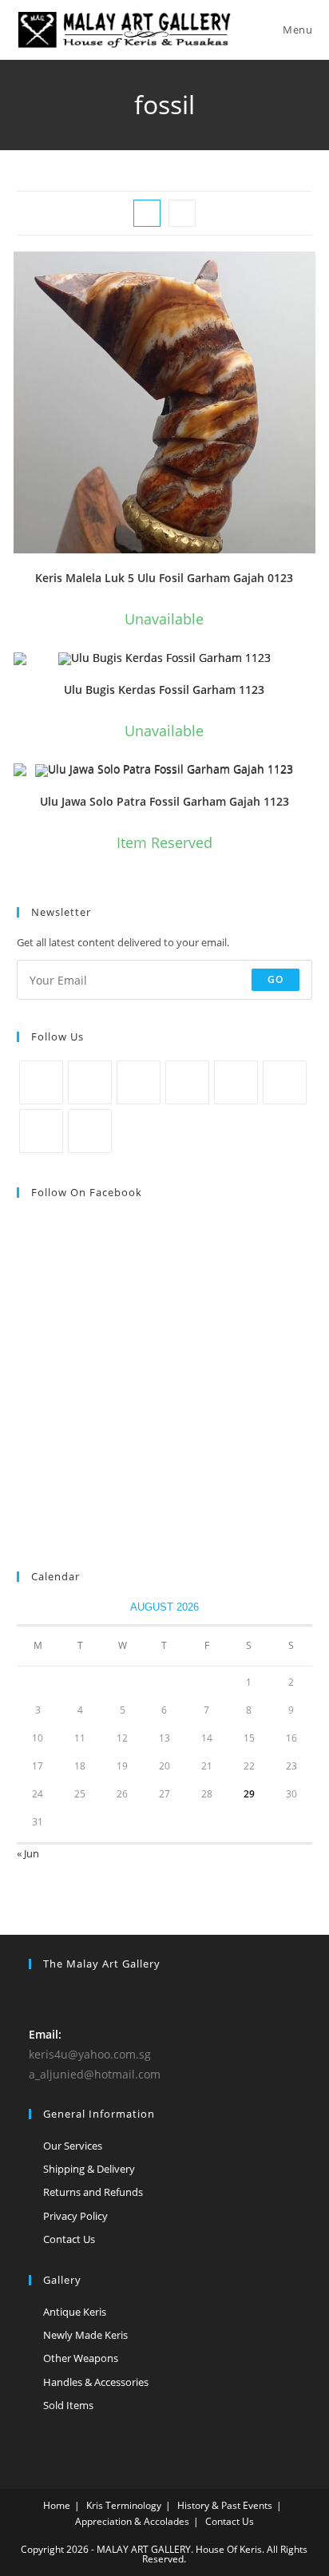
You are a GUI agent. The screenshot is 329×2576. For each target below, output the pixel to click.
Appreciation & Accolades (132, 2521)
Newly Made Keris (85, 2335)
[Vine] (285, 1082)
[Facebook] (90, 1082)
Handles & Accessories (96, 2382)
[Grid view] (147, 213)
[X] (41, 1082)
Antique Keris (75, 2312)
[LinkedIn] (187, 1082)
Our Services (73, 2146)
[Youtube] (41, 1131)
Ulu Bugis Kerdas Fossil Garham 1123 (164, 690)
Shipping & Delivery (89, 2169)
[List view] (182, 213)
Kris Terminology (124, 2505)
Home (57, 2505)
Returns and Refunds (93, 2192)
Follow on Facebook (87, 1192)
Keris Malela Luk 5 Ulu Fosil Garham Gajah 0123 (164, 578)
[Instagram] (139, 1082)
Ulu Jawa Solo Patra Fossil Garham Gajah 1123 (164, 801)
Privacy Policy (75, 2216)
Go (275, 979)
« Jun (28, 1853)
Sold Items (68, 2405)
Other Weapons (81, 2358)
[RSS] (90, 1131)
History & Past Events (225, 2505)
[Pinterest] (236, 1082)
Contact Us (69, 2239)
